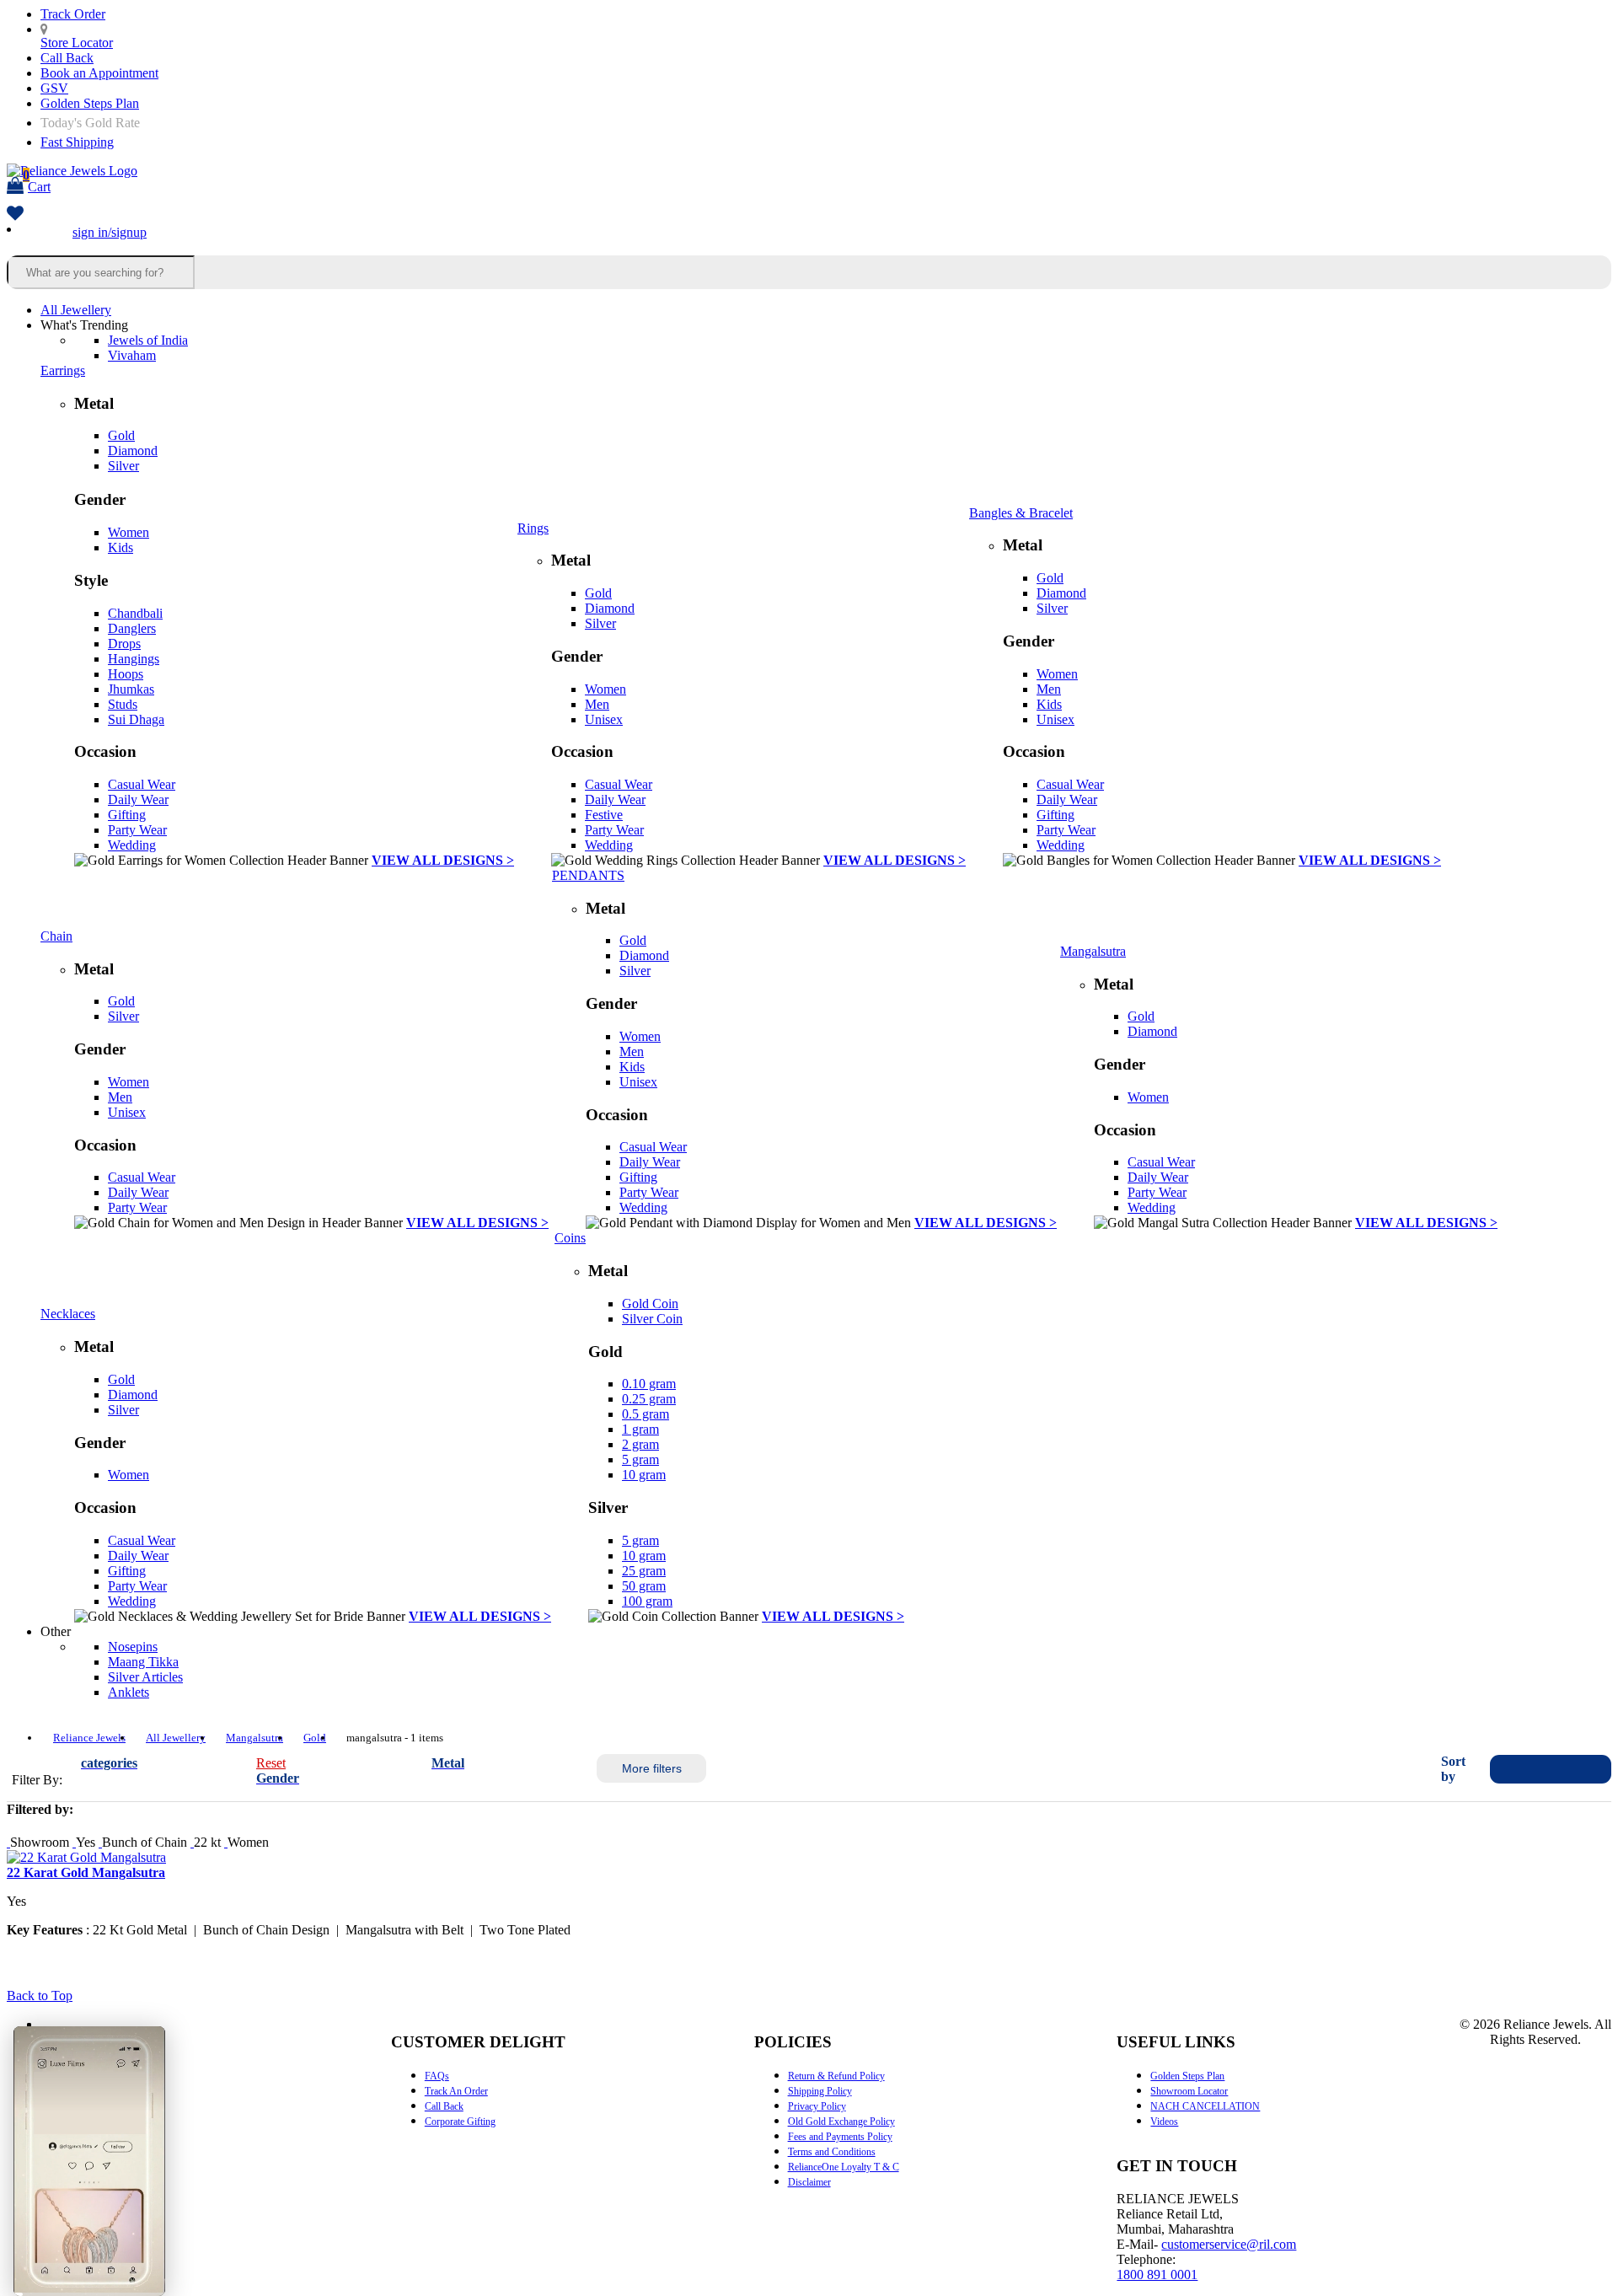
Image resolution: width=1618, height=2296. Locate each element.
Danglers (132, 628)
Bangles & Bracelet (1021, 513)
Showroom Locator (1189, 2091)
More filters (652, 1768)
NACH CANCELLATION (1205, 2106)
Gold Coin (650, 1304)
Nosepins (133, 1647)
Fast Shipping (77, 142)
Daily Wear (138, 799)
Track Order (73, 14)
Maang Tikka (143, 1662)
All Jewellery (76, 310)
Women (129, 532)
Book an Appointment (99, 73)
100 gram (647, 1601)
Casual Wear (142, 784)
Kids (121, 547)
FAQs (437, 2076)
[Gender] (226, 1842)
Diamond (133, 451)
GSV (54, 88)
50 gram (644, 1586)
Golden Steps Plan (90, 103)
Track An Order (456, 2091)
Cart (37, 181)
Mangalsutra (1093, 951)
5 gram (640, 1459)
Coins (570, 1238)
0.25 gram (649, 1399)
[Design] (100, 1842)
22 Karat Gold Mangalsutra (86, 1872)
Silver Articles (145, 1677)
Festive (604, 815)
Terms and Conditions (832, 2152)
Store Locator (77, 43)
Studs (123, 704)
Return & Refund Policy (836, 2076)
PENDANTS (588, 875)
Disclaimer (809, 2182)
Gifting (127, 815)
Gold (121, 435)
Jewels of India (148, 340)
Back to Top (40, 1996)
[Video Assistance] (74, 1842)
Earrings (63, 370)
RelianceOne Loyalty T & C (844, 2167)
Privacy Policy (817, 2106)
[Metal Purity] (192, 1842)
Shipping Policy (820, 2091)
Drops (124, 644)
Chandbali (135, 613)
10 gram (644, 1475)
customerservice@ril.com (1229, 2244)
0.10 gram (649, 1384)
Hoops (126, 674)
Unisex (604, 719)
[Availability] (8, 1842)
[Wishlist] (15, 215)
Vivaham (132, 355)
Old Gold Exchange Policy (841, 2122)
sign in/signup (110, 232)
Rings (533, 528)
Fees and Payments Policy (840, 2137)
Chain (56, 936)
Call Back (67, 58)
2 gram (640, 1444)
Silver (123, 466)
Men (597, 704)
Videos (1164, 2122)
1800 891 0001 (1157, 2275)
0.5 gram (646, 1414)
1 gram (640, 1429)
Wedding (132, 845)
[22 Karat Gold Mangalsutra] (86, 1857)
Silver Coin (652, 1319)
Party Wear (137, 830)
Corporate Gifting (460, 2122)
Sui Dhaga (136, 719)
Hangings (134, 659)
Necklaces (68, 1314)
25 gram (644, 1571)
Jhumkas (131, 689)
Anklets (129, 1692)
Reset (271, 1763)
